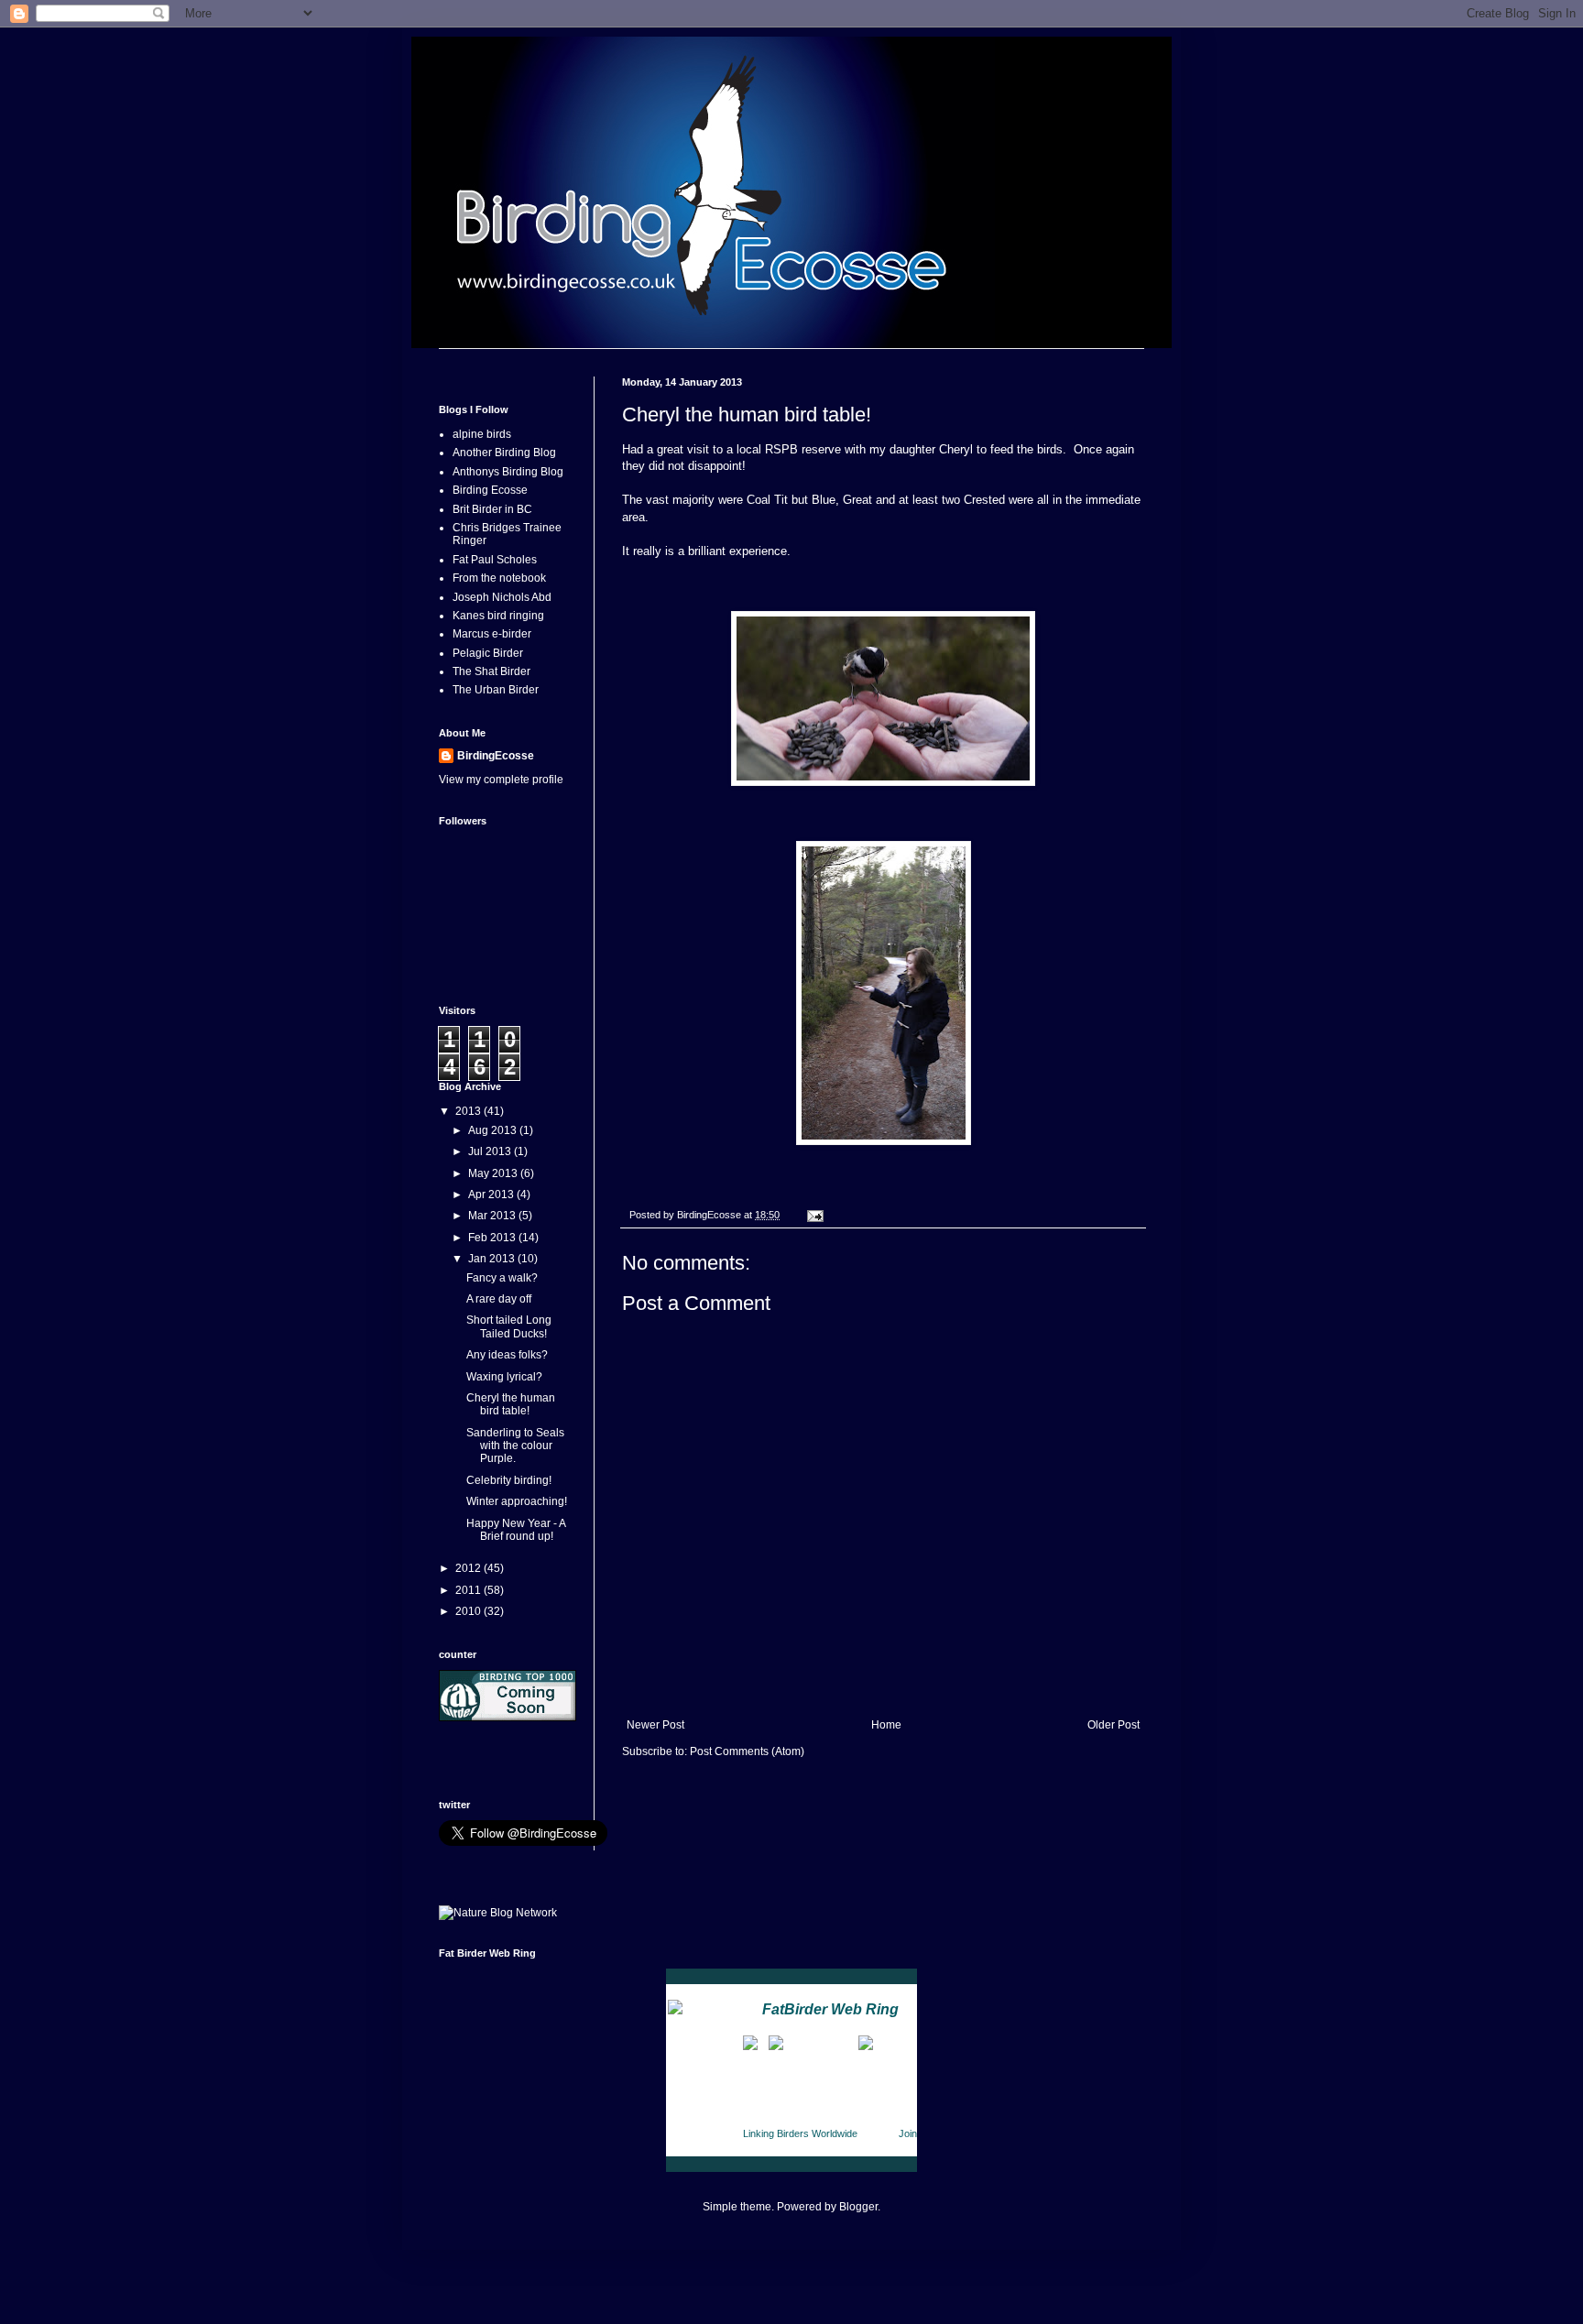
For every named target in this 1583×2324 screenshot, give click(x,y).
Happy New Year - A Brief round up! (516, 1530)
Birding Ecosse (490, 490)
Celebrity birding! (509, 1480)
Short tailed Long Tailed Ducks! (509, 1326)
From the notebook (499, 578)
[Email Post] (814, 1215)
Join (908, 2133)
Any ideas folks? (507, 1355)
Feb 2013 (493, 1238)
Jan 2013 (493, 1259)
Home (886, 1725)
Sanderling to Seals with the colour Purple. (515, 1446)
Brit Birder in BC (492, 509)
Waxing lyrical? (504, 1377)
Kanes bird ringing (498, 616)
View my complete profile (501, 780)
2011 (469, 1590)
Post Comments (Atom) (747, 1751)
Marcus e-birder (492, 634)
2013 (469, 1111)
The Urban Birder (496, 690)
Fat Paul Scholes (495, 560)
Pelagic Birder (488, 653)
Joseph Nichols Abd (502, 597)
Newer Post (655, 1725)
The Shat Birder (491, 671)
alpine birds (482, 434)
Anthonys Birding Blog (508, 472)
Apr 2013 (492, 1195)
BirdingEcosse (496, 756)
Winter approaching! (517, 1501)
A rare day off (499, 1299)
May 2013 (494, 1173)
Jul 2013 (491, 1151)
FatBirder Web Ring (830, 2009)
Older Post (1114, 1725)
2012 (469, 1568)
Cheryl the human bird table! (511, 1404)
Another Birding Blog (504, 453)
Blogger (858, 2207)
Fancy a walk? (502, 1278)
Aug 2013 (494, 1130)
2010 (469, 1611)
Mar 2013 (493, 1216)
